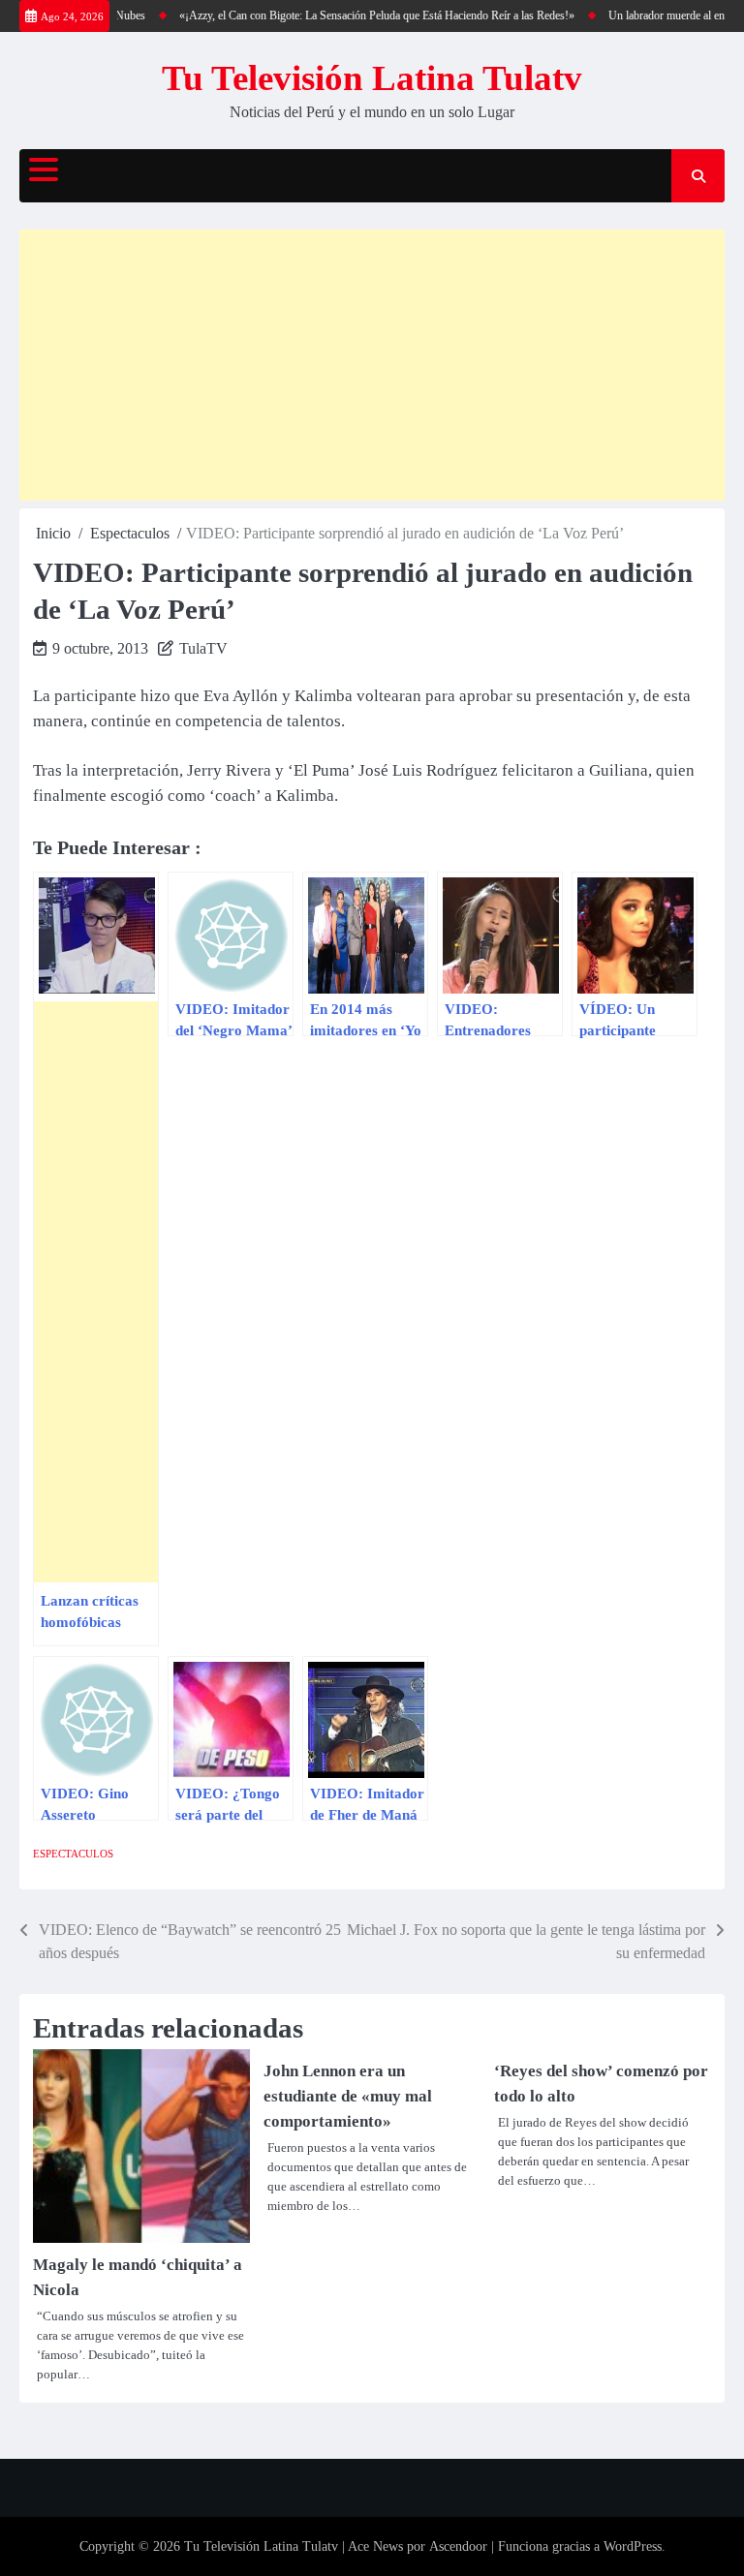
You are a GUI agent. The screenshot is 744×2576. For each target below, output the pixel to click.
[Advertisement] (372, 365)
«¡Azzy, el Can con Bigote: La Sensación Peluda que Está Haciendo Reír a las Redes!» (360, 15)
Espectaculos (73, 1854)
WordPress (633, 2546)
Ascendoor (458, 2546)
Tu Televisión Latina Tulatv (372, 78)
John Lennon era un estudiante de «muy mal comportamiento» (348, 2096)
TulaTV (203, 648)
